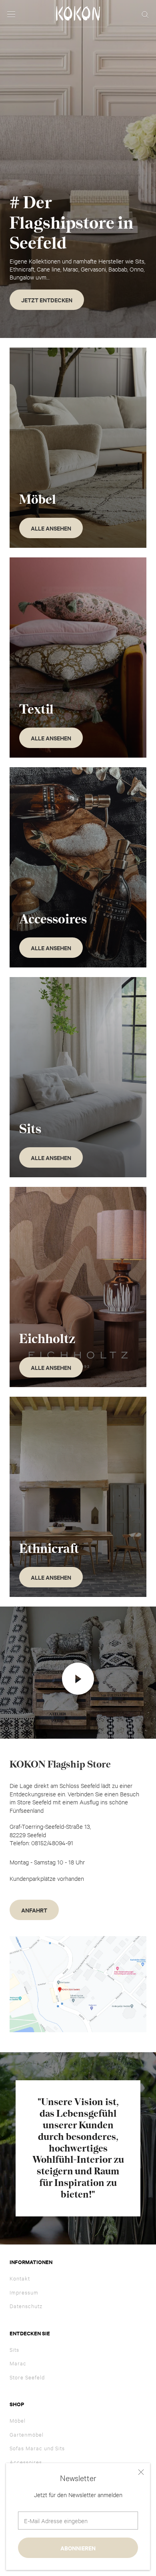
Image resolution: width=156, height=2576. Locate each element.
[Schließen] (141, 2472)
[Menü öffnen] (11, 14)
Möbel (18, 2420)
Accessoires (26, 2462)
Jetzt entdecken (47, 300)
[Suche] (145, 14)
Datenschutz (26, 2306)
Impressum (24, 2292)
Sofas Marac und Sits (37, 2448)
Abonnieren (78, 2548)
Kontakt (20, 2278)
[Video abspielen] (78, 1679)
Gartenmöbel (27, 2434)
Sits (14, 2349)
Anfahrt (34, 1910)
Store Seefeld (27, 2377)
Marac (18, 2363)
